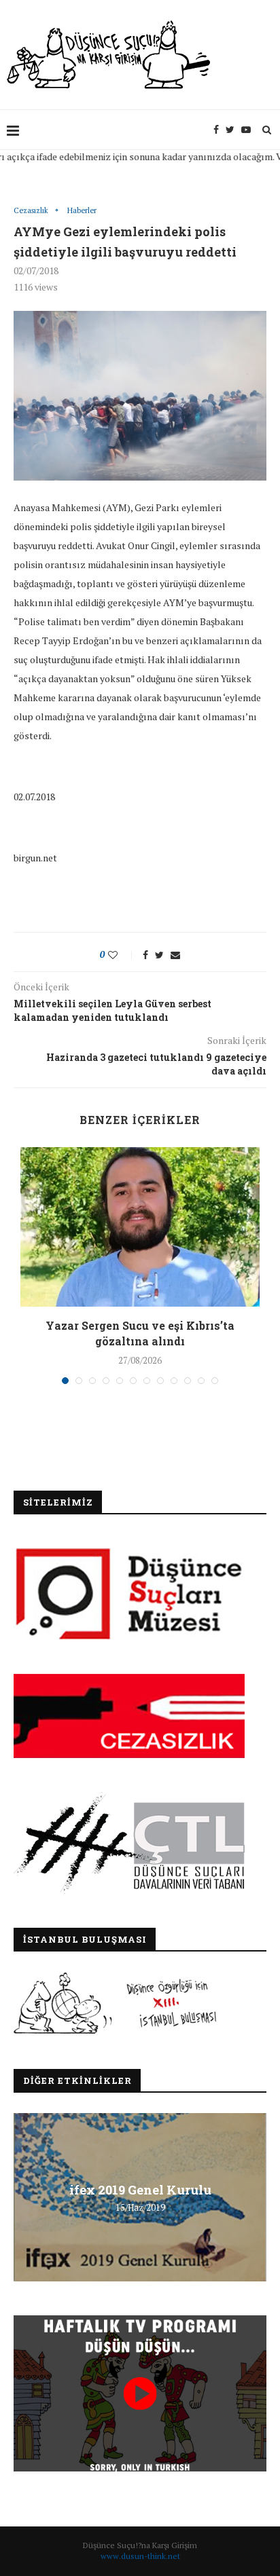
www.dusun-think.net (140, 2556)
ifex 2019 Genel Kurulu (140, 2189)
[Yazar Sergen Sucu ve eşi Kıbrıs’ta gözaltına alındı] (140, 1227)
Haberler (82, 211)
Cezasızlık (31, 211)
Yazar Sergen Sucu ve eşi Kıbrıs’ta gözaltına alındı (140, 1333)
